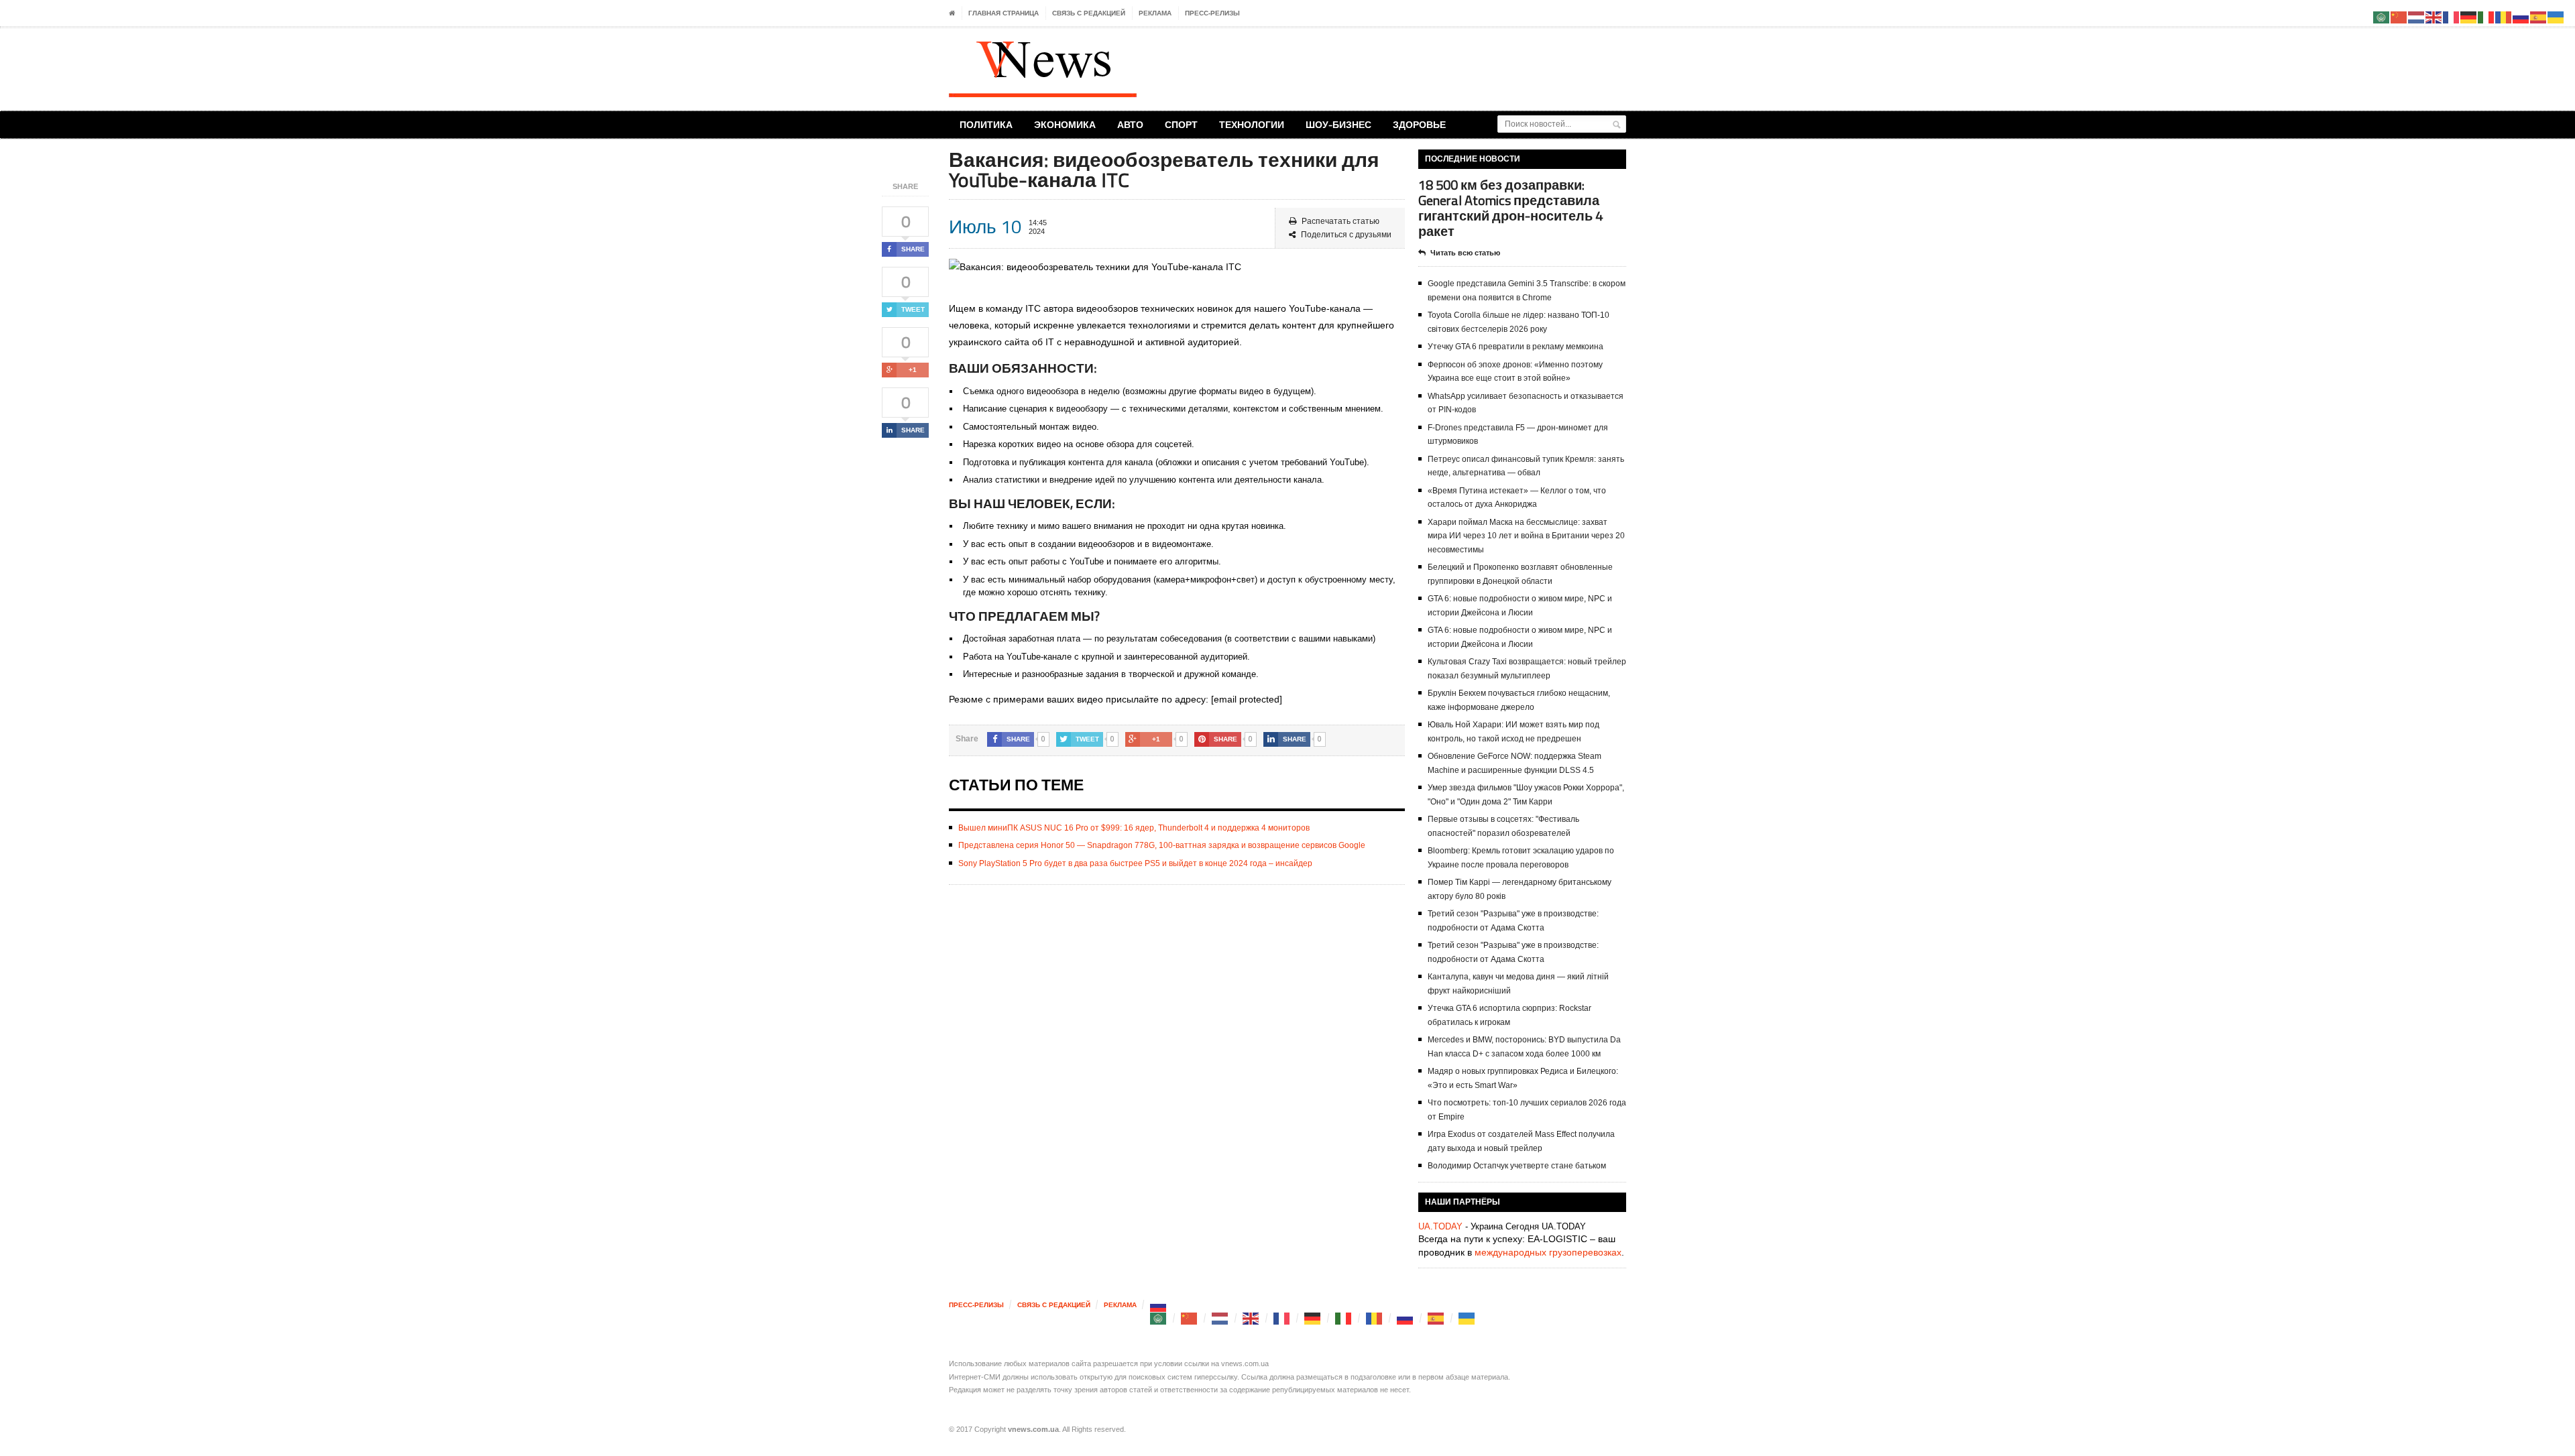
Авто (1130, 124)
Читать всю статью (1465, 253)
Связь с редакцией (1089, 13)
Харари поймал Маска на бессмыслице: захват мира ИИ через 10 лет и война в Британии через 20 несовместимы (1526, 536)
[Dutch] (1220, 1318)
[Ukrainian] (1467, 1318)
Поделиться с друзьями (1346, 235)
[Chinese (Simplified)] (1190, 1318)
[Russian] (1159, 1305)
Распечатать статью (1340, 221)
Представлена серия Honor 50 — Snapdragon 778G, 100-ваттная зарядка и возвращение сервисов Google (1162, 845)
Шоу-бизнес (1338, 124)
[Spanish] (1436, 1318)
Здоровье (1419, 124)
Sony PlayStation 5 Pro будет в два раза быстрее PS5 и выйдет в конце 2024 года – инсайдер (1135, 863)
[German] (1313, 1318)
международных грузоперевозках (1548, 1252)
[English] (1251, 1318)
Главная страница (1004, 13)
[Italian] (1344, 1318)
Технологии (1252, 124)
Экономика (1065, 124)
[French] (1282, 1318)
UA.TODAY (1440, 1226)
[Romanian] (1375, 1318)
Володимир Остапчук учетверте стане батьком (1517, 1166)
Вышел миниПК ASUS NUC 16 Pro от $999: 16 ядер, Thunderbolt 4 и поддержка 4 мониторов (1134, 828)
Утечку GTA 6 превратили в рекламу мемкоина (1515, 347)
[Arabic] (1159, 1318)
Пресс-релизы (1212, 13)
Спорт (1181, 124)
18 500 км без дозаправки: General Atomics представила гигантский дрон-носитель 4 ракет (1510, 208)
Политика (986, 124)
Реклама (1155, 13)
